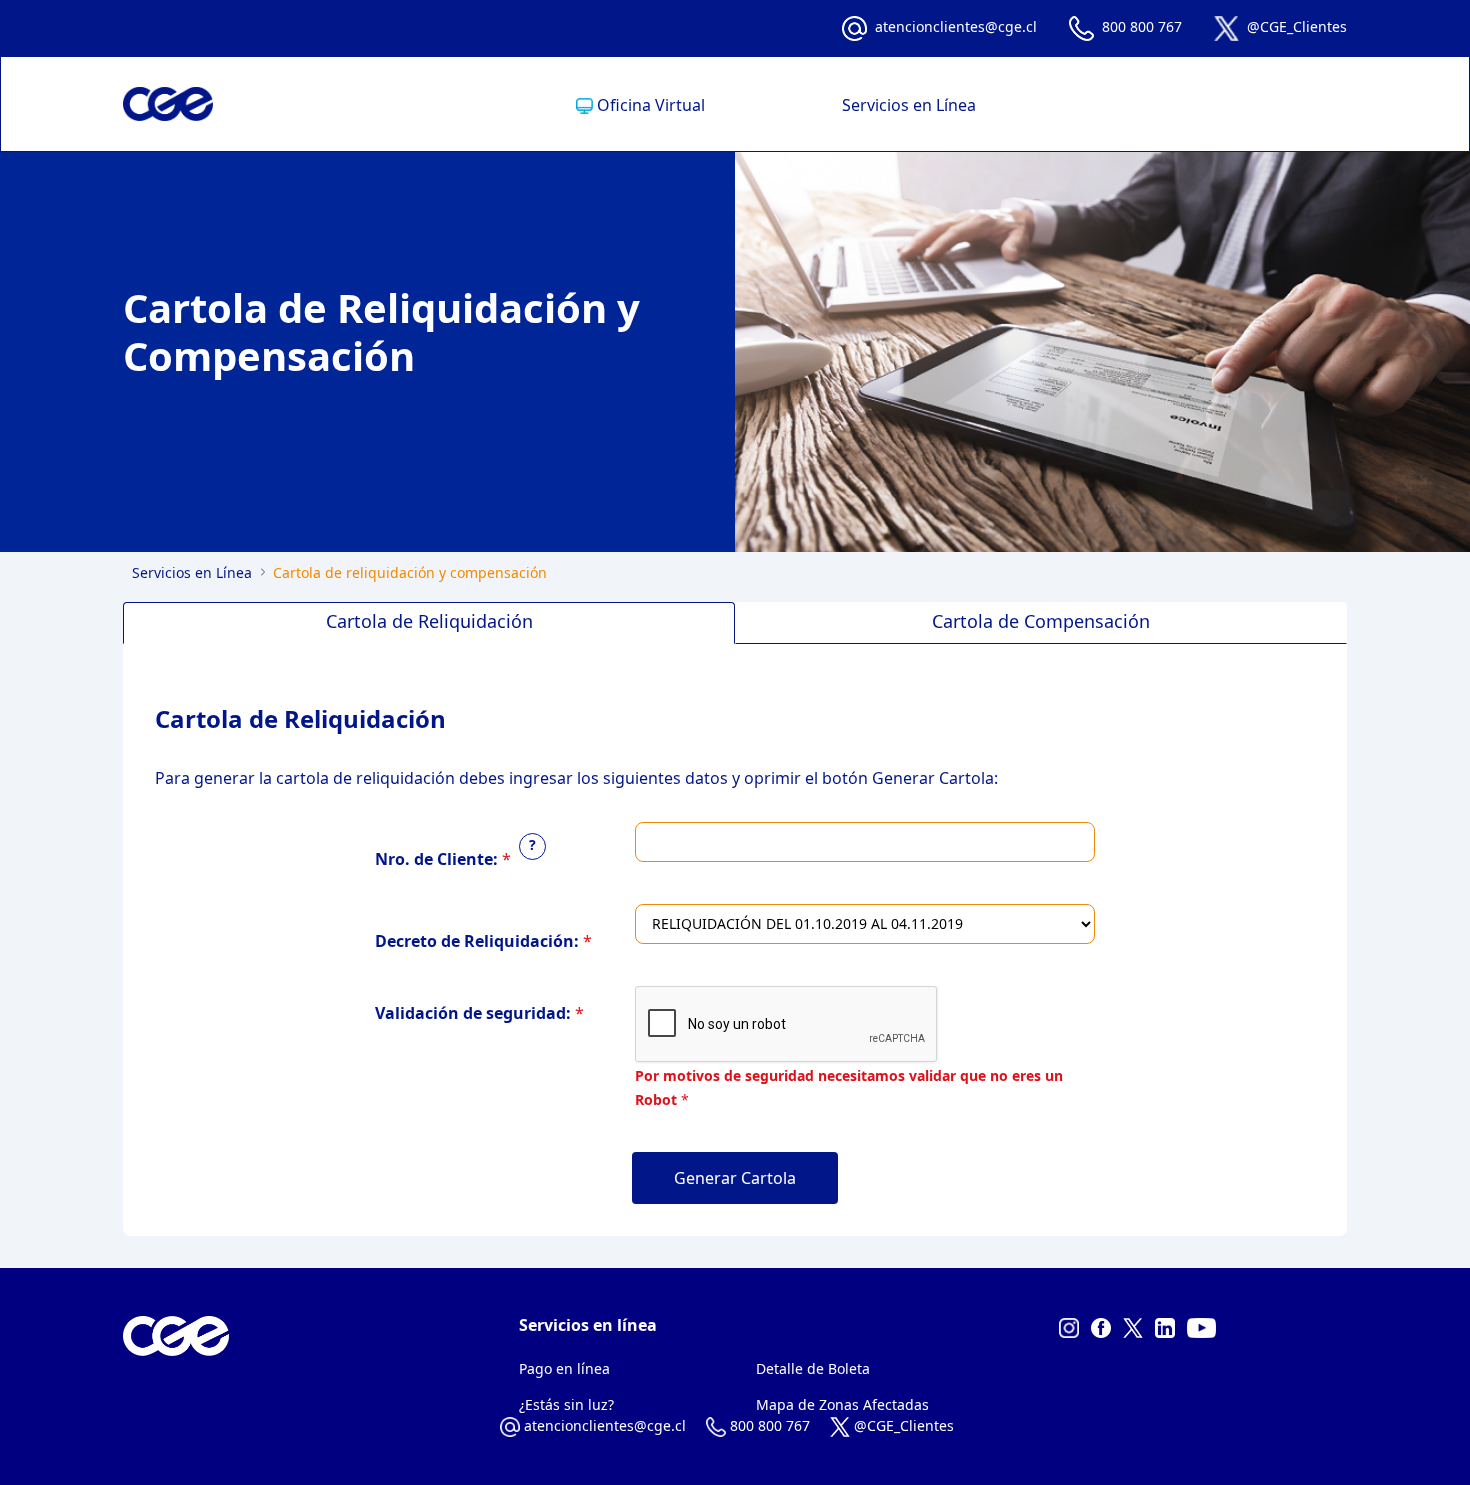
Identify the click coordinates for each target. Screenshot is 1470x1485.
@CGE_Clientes (1297, 26)
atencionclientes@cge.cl (956, 26)
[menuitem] (640, 105)
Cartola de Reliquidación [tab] (429, 621)
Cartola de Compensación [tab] (1041, 621)
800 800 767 (1142, 26)
